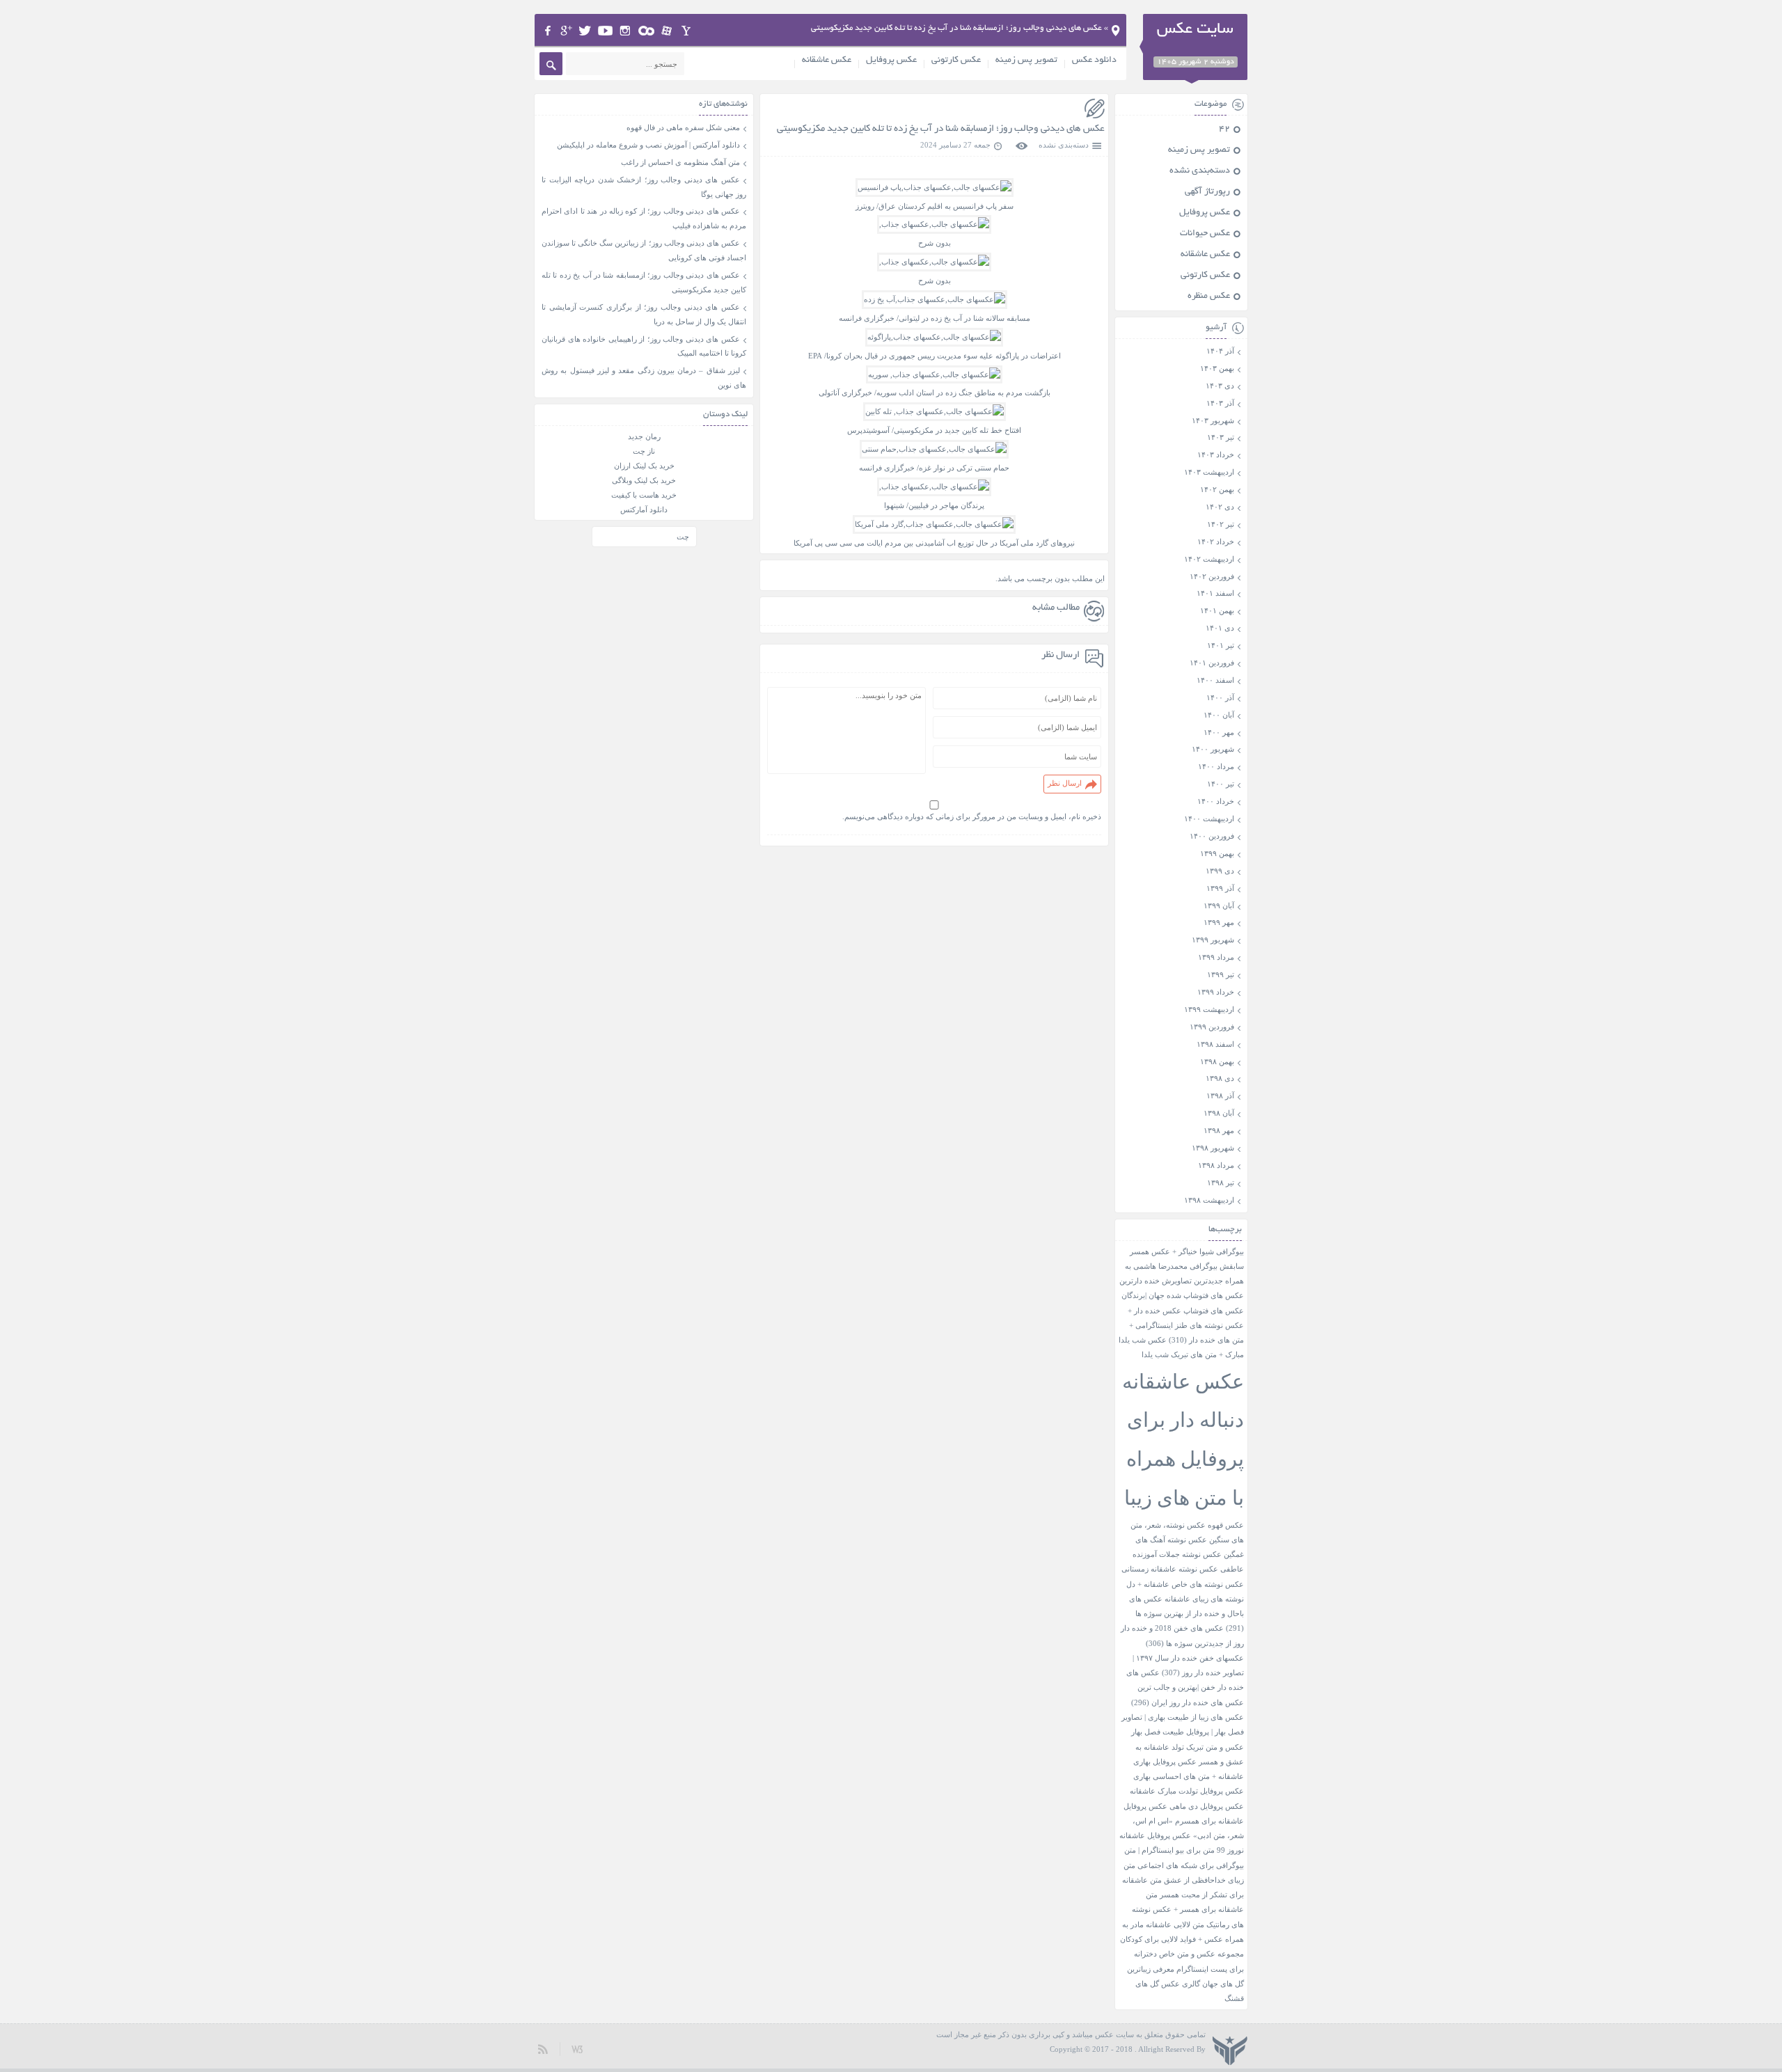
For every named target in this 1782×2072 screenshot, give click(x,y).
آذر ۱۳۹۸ (1220, 1096)
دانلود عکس (1094, 61)
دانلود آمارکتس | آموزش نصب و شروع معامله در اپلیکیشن (648, 145)
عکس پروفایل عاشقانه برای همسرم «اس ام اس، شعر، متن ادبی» (1184, 1821)
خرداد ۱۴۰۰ (1216, 801)
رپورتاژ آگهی (1207, 192)
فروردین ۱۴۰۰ (1212, 836)
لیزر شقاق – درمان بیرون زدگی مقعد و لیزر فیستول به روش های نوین (644, 378)
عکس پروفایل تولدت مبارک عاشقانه (1187, 1791)
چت (683, 537)
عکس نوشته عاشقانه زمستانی (1170, 1569)
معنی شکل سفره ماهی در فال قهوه (683, 127)
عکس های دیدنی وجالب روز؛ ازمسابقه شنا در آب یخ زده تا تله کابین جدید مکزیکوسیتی (941, 129)
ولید (577, 2049)
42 (1224, 129)
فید (543, 2049)
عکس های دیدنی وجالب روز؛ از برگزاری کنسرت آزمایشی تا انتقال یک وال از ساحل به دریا (644, 314)
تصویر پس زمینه (1026, 61)
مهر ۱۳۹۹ (1219, 922)
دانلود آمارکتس (644, 509)
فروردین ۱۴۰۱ (1212, 663)
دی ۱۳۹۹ (1220, 871)
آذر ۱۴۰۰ (1220, 697)
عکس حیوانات (1205, 234)
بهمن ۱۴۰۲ (1217, 489)
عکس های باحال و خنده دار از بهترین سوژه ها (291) (1186, 1614)
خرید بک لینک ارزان (644, 466)
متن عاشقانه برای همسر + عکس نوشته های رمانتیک (1188, 1910)
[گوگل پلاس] (566, 31)
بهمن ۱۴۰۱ (1217, 610)
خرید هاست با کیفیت (644, 495)
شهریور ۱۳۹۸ (1213, 1148)
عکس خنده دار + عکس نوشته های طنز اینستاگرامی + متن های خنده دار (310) (1186, 1326)
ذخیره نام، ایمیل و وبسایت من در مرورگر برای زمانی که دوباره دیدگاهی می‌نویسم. (972, 816)
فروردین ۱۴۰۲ (1212, 576)
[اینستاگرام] (625, 31)
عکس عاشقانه (827, 61)
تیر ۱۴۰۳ (1221, 437)
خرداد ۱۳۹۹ (1216, 992)
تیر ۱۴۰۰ (1221, 784)
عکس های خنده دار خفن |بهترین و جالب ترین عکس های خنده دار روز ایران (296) (1185, 1688)
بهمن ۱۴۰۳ (1217, 368)
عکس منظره (1209, 296)
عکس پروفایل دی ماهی (1207, 1806)
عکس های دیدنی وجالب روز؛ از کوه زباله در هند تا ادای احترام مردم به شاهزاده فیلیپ (644, 218)
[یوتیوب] (605, 31)
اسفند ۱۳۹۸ (1215, 1044)
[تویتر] (585, 31)
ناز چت (644, 451)
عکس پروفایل (891, 61)
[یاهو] (686, 31)
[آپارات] (667, 31)
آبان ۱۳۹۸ (1219, 1113)
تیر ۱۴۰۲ (1221, 524)
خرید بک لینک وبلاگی (644, 480)
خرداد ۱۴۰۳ (1216, 454)
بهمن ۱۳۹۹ (1217, 853)
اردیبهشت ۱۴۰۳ (1209, 472)
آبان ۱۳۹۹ (1219, 905)
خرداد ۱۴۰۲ (1216, 541)
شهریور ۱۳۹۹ (1213, 940)
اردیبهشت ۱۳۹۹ (1209, 1009)
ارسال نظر (1065, 783)
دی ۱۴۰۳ (1220, 386)
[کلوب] (646, 31)
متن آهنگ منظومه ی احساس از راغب (680, 162)
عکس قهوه (1226, 1525)
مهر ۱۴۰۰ (1219, 732)
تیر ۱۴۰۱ (1221, 645)
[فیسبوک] (547, 31)
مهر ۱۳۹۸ (1219, 1130)
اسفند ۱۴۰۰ (1215, 680)
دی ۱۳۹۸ (1220, 1078)
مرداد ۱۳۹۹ (1216, 957)
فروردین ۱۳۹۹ (1212, 1027)
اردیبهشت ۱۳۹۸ (1209, 1200)
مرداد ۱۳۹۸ (1216, 1165)
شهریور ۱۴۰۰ (1213, 749)
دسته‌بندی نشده (1064, 145)
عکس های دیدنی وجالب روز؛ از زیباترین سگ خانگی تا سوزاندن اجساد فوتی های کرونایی (644, 250)
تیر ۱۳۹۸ (1221, 1183)
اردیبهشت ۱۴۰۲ (1209, 559)
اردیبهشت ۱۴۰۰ (1209, 818)
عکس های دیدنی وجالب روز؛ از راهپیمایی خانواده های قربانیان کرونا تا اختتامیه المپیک (644, 346)
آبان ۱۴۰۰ (1219, 715)
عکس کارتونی (956, 61)
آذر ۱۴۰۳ (1220, 403)
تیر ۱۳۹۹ (1221, 974)
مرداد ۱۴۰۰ (1216, 766)
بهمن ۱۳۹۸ (1217, 1061)
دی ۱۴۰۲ (1220, 507)
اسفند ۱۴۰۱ (1215, 593)
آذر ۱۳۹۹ (1220, 888)
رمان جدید (644, 436)
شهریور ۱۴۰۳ (1213, 420)
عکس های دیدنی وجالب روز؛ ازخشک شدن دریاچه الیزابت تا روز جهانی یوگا (644, 187)
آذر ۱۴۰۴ (1220, 351)
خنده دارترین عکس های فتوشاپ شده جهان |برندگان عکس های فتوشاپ (1182, 1296)
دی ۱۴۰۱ (1220, 628)
